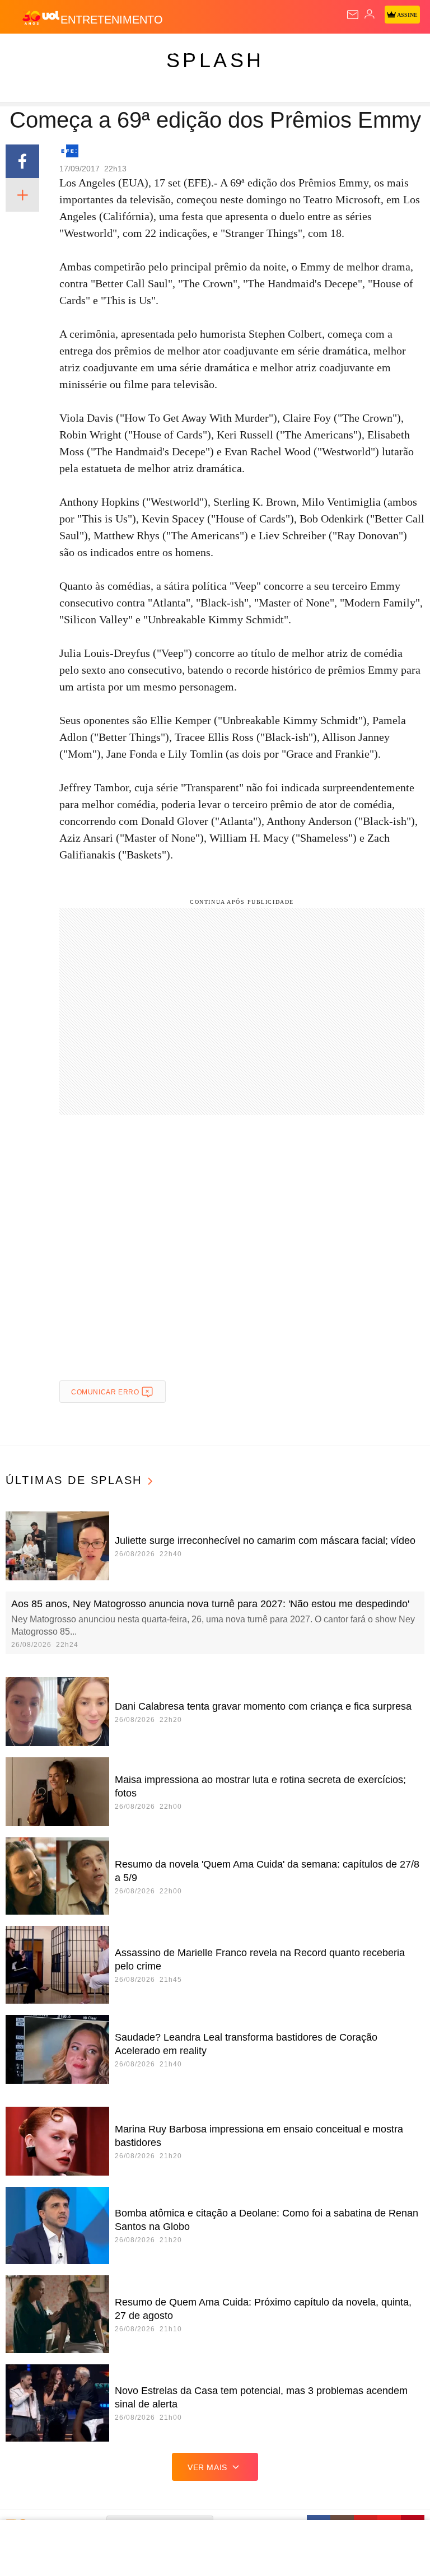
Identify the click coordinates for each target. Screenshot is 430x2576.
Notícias (158, 52)
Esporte (378, 52)
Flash (70, 52)
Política (203, 52)
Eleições (111, 52)
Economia (294, 52)
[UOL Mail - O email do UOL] (353, 15)
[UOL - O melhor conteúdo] (41, 17)
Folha (337, 52)
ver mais (207, 2467)
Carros (247, 52)
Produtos (26, 52)
